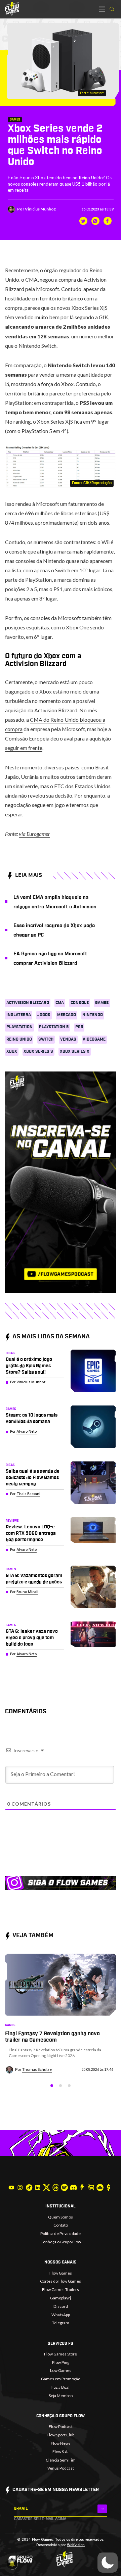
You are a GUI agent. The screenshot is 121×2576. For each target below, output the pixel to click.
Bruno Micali (27, 1592)
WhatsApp (61, 2315)
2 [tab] (61, 2086)
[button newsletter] (102, 2509)
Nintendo (93, 1015)
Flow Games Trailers (61, 2289)
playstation (19, 1027)
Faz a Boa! (61, 2387)
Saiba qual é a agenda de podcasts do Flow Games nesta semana (33, 1478)
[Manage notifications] (12, 2564)
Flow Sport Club (61, 2435)
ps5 (79, 1027)
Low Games (61, 2370)
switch (46, 1039)
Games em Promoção (61, 2379)
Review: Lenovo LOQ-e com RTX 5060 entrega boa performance (31, 1533)
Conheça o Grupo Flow (61, 2242)
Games (15, 120)
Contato (61, 2225)
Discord (61, 2306)
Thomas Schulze (37, 2069)
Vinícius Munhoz (40, 209)
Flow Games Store (61, 2354)
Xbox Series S (38, 1051)
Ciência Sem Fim (61, 2460)
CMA (60, 1003)
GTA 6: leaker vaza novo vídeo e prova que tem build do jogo (32, 1638)
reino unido (19, 1039)
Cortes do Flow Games (61, 2281)
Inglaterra (19, 1015)
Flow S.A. (61, 2452)
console (80, 1003)
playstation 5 (54, 1027)
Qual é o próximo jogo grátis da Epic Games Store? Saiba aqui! (29, 1366)
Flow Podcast (61, 2426)
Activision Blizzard (28, 1003)
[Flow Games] (12, 9)
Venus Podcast (61, 2468)
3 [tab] (69, 2086)
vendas (68, 1039)
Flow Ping (61, 2362)
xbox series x (75, 1051)
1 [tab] (52, 2086)
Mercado (67, 1015)
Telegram (61, 2323)
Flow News (61, 2443)
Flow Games (61, 2273)
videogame (94, 1039)
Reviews (12, 1521)
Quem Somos (61, 2217)
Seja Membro (61, 2396)
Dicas (10, 1353)
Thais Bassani (28, 1494)
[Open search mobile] (112, 9)
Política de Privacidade (61, 2233)
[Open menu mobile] (102, 9)
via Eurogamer (34, 834)
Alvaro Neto (27, 1432)
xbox (12, 1051)
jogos (44, 1015)
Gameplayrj (61, 2298)
